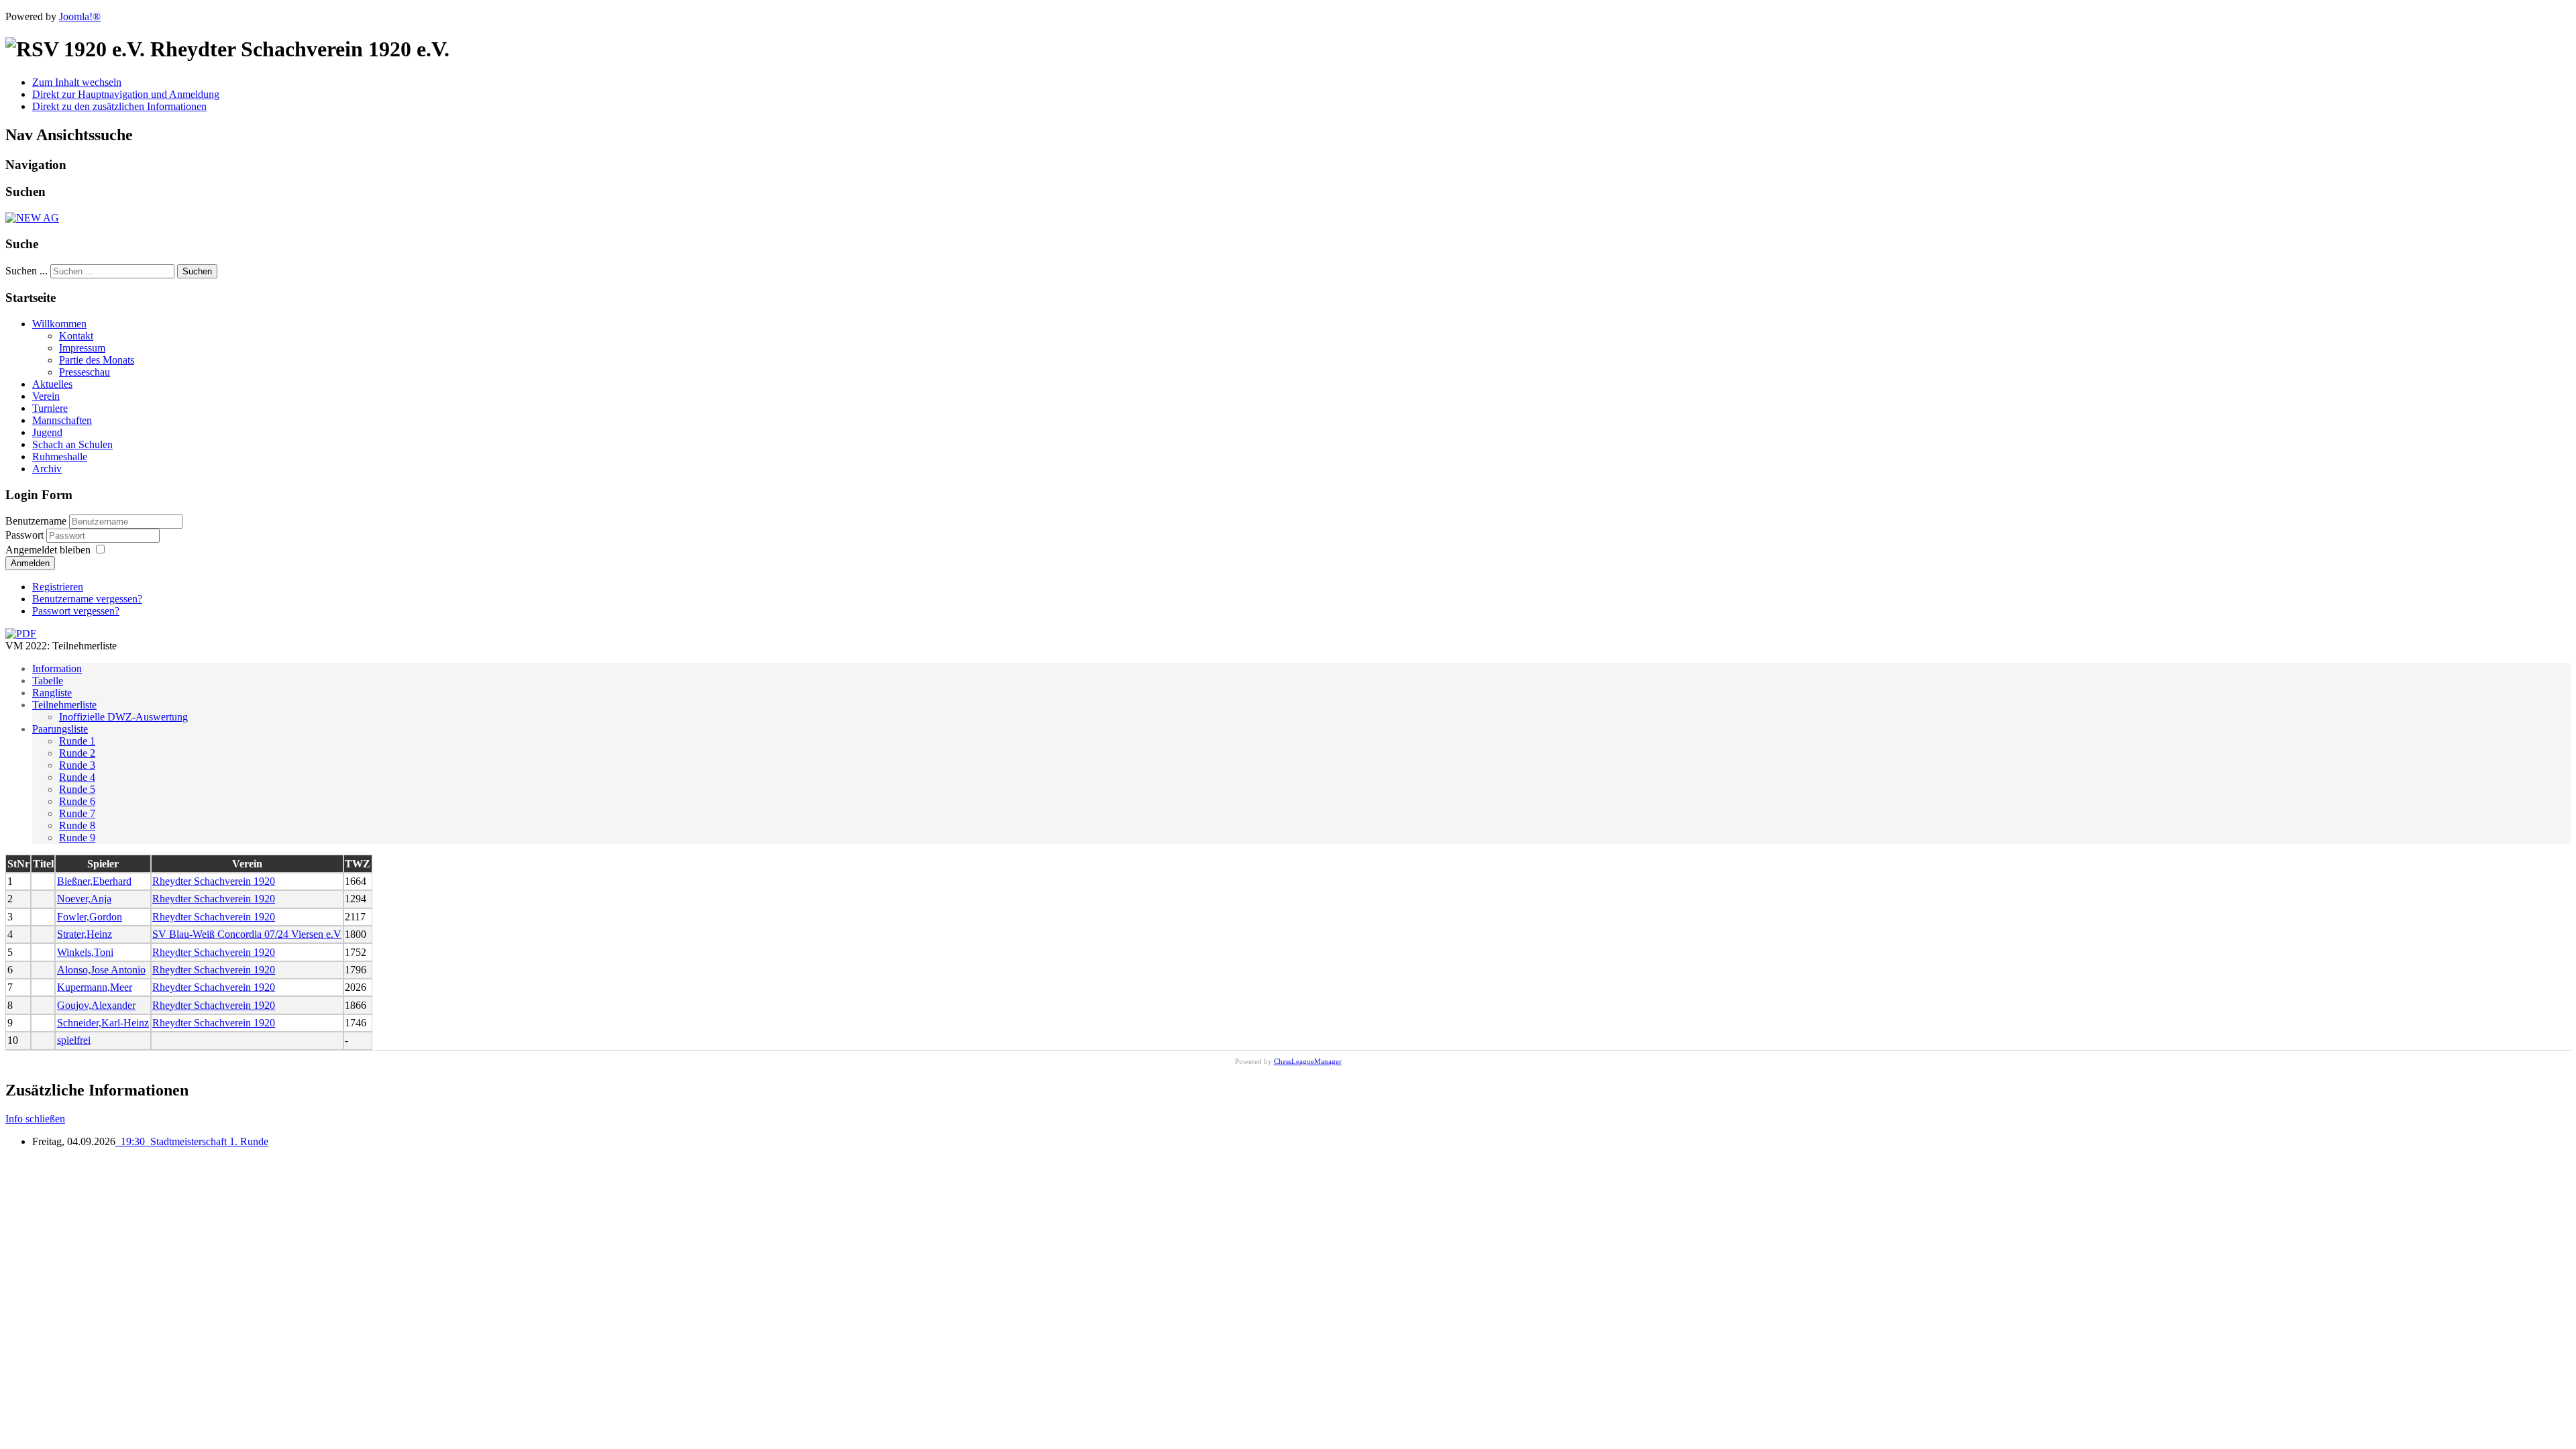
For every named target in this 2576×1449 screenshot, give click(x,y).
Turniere (50, 408)
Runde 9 (77, 838)
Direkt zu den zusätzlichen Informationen (119, 106)
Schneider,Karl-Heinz (103, 1023)
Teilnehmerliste (64, 705)
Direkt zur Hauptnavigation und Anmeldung (126, 94)
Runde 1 (77, 741)
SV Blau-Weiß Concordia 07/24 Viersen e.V (247, 934)
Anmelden (30, 563)
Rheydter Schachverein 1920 (214, 881)
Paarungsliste (60, 729)
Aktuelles (52, 384)
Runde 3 (77, 765)
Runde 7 (77, 813)
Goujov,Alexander (96, 1005)
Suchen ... (26, 271)
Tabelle (48, 681)
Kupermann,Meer (95, 987)
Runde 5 (77, 789)
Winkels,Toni (85, 952)
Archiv (47, 469)
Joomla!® (80, 16)
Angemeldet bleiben (48, 550)
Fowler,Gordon (90, 917)
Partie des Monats (97, 360)
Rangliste (52, 693)
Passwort (26, 535)
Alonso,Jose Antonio (101, 970)
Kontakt (76, 336)
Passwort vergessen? (76, 611)
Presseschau (85, 372)
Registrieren (58, 587)
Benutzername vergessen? (87, 599)
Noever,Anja (84, 899)
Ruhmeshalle (60, 457)
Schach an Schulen (72, 444)
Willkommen (59, 324)
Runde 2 (77, 753)
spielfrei (74, 1040)
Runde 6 (77, 801)
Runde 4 (77, 777)
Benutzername (36, 521)
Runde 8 (77, 825)
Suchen (197, 271)
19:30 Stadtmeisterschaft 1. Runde (192, 1141)
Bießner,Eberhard (94, 881)
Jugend (47, 432)
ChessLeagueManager (1308, 1061)
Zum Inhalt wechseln (77, 82)
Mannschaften (62, 420)
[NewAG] (32, 218)
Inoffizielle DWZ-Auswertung (123, 717)
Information (57, 668)
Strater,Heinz (85, 934)
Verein (46, 396)
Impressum (82, 348)
